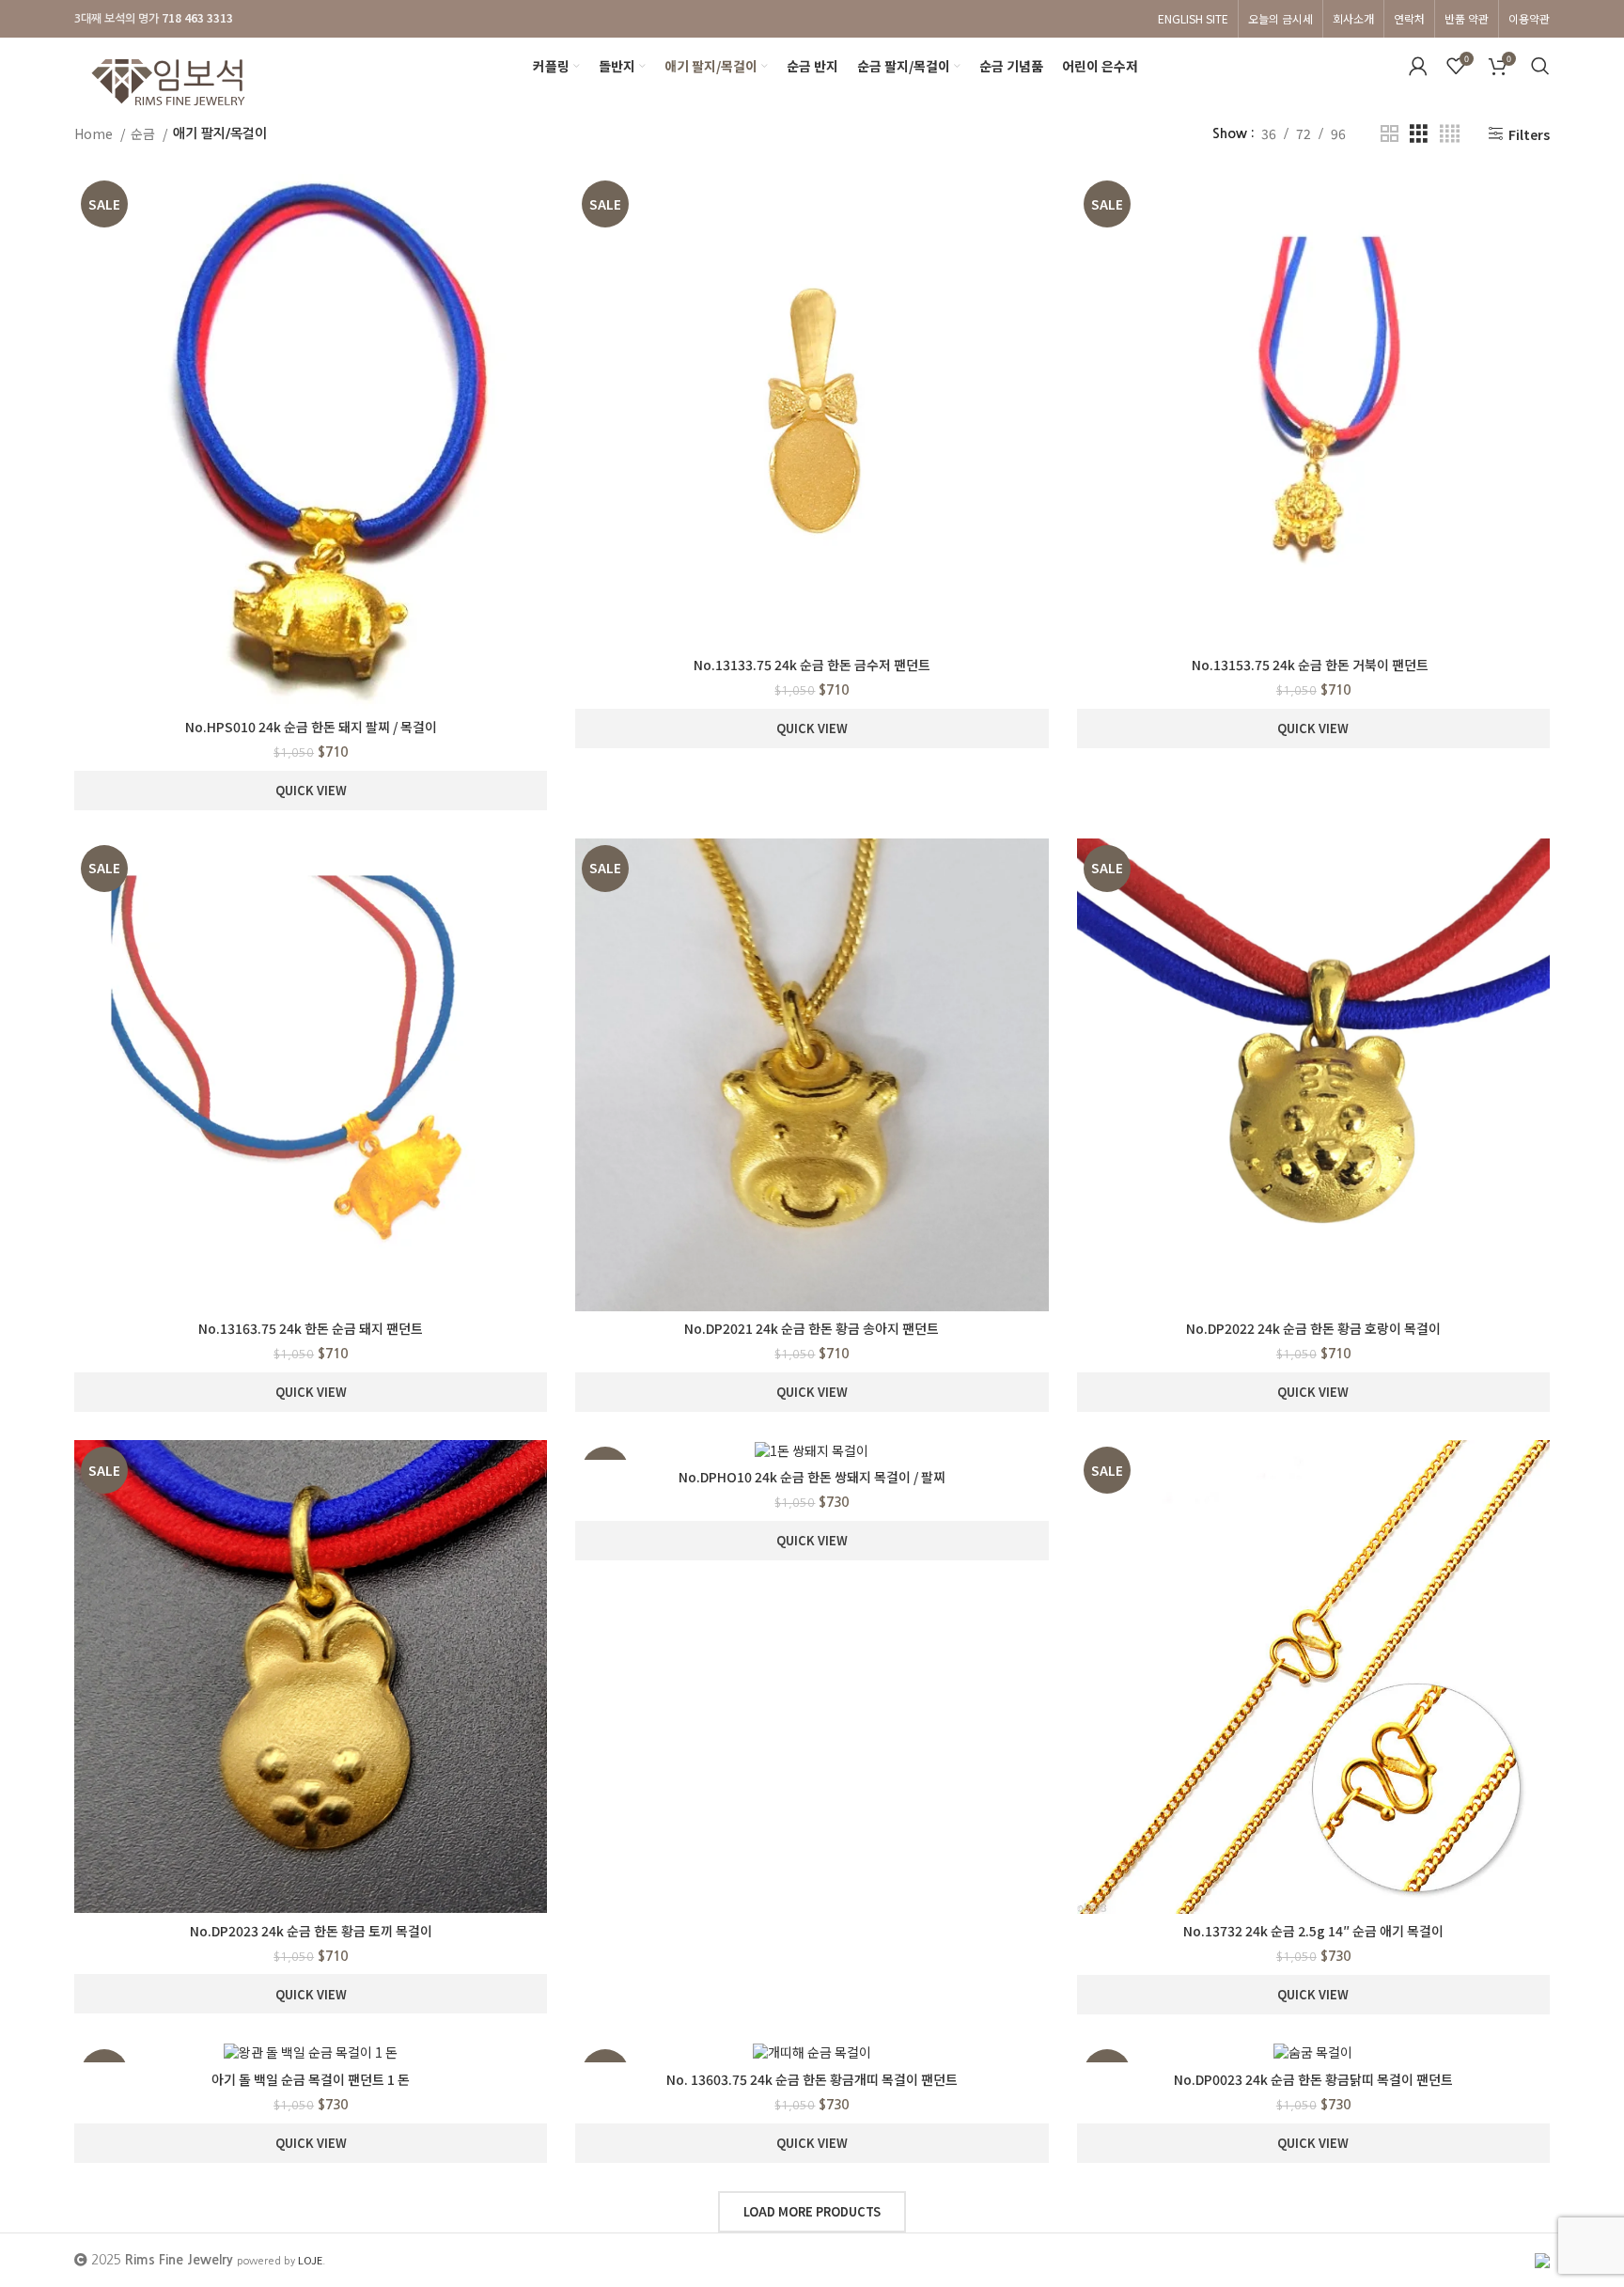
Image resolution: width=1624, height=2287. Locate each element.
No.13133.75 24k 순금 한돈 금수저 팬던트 (812, 665)
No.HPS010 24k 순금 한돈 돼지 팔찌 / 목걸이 (311, 727)
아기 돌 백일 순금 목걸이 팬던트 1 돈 (311, 2079)
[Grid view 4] (1450, 134)
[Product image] (311, 441)
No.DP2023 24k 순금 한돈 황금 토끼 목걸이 (311, 1931)
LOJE (310, 2260)
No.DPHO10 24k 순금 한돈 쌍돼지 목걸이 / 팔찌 (812, 1477)
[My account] (1418, 66)
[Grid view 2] (1390, 134)
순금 (144, 133)
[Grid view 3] (1419, 134)
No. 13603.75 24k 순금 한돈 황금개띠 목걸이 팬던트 (812, 2079)
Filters (1529, 134)
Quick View (311, 790)
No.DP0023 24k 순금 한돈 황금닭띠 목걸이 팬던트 (1313, 2079)
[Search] (1540, 66)
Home (95, 133)
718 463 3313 (197, 17)
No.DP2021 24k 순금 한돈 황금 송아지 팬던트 (812, 1328)
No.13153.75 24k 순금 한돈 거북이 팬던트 (1313, 665)
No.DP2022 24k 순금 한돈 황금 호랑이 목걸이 (1313, 1328)
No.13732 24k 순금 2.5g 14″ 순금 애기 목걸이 (1313, 1931)
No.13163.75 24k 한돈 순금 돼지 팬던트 (311, 1328)
